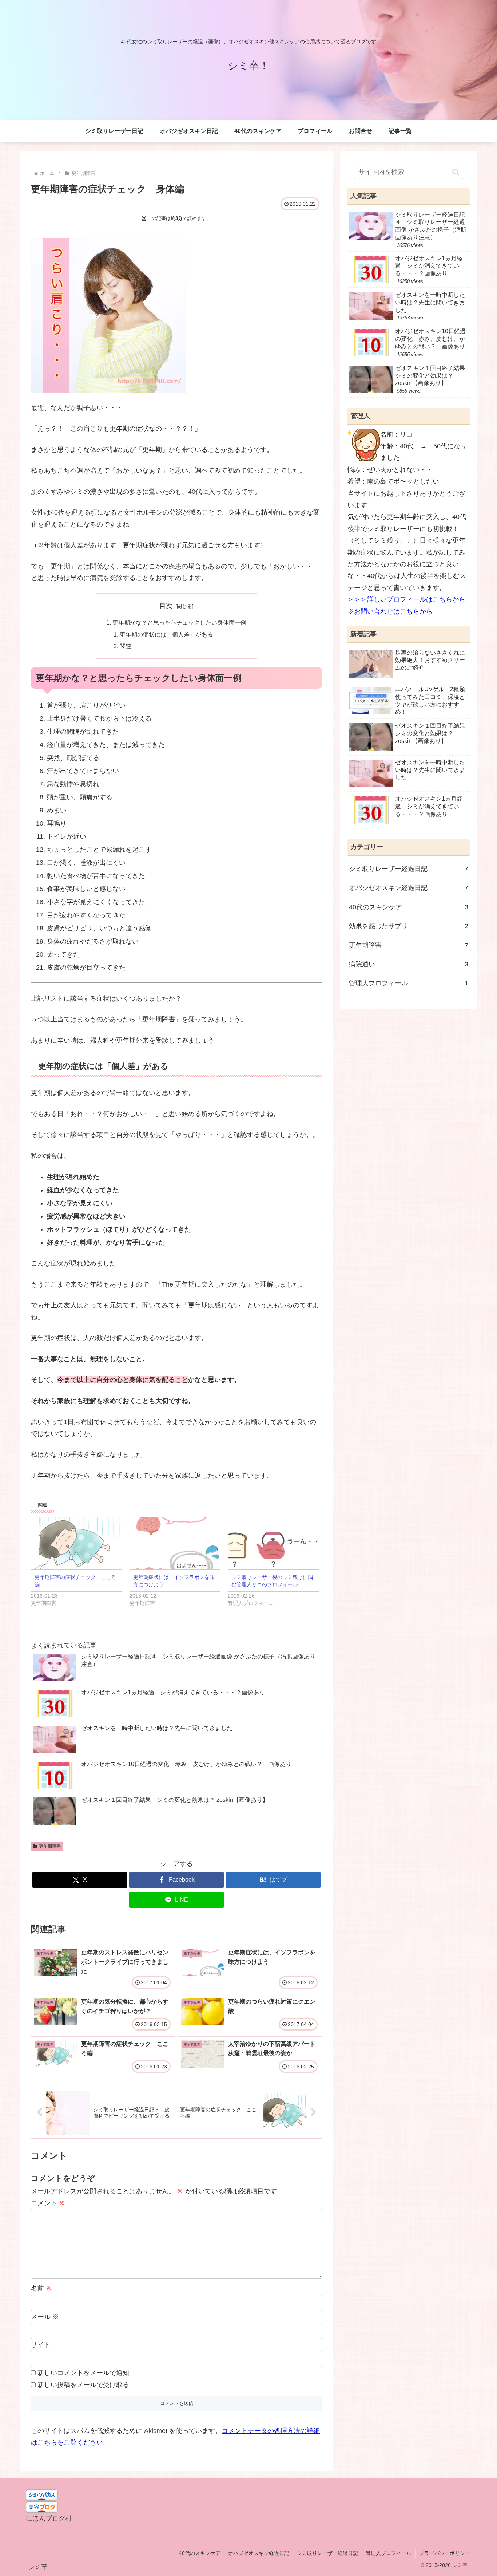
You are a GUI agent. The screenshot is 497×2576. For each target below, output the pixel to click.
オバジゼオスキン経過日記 (259, 2553)
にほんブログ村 (49, 2518)
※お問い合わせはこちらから (390, 611)
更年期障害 (50, 1846)
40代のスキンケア (200, 2553)
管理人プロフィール (389, 2553)
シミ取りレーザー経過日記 (327, 2553)
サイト (41, 2345)
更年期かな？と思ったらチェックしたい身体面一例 (179, 622)
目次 (166, 606)
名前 (42, 2288)
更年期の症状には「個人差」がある (166, 634)
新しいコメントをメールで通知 (83, 2373)
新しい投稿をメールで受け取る (83, 2385)
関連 (126, 646)
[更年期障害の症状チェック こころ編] (77, 1543)
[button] (456, 172)
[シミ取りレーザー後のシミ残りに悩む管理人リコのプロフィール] (273, 1543)
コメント (48, 2203)
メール (45, 2317)
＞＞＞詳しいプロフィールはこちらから (406, 599)
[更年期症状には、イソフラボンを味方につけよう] (175, 1543)
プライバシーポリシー (445, 2553)
